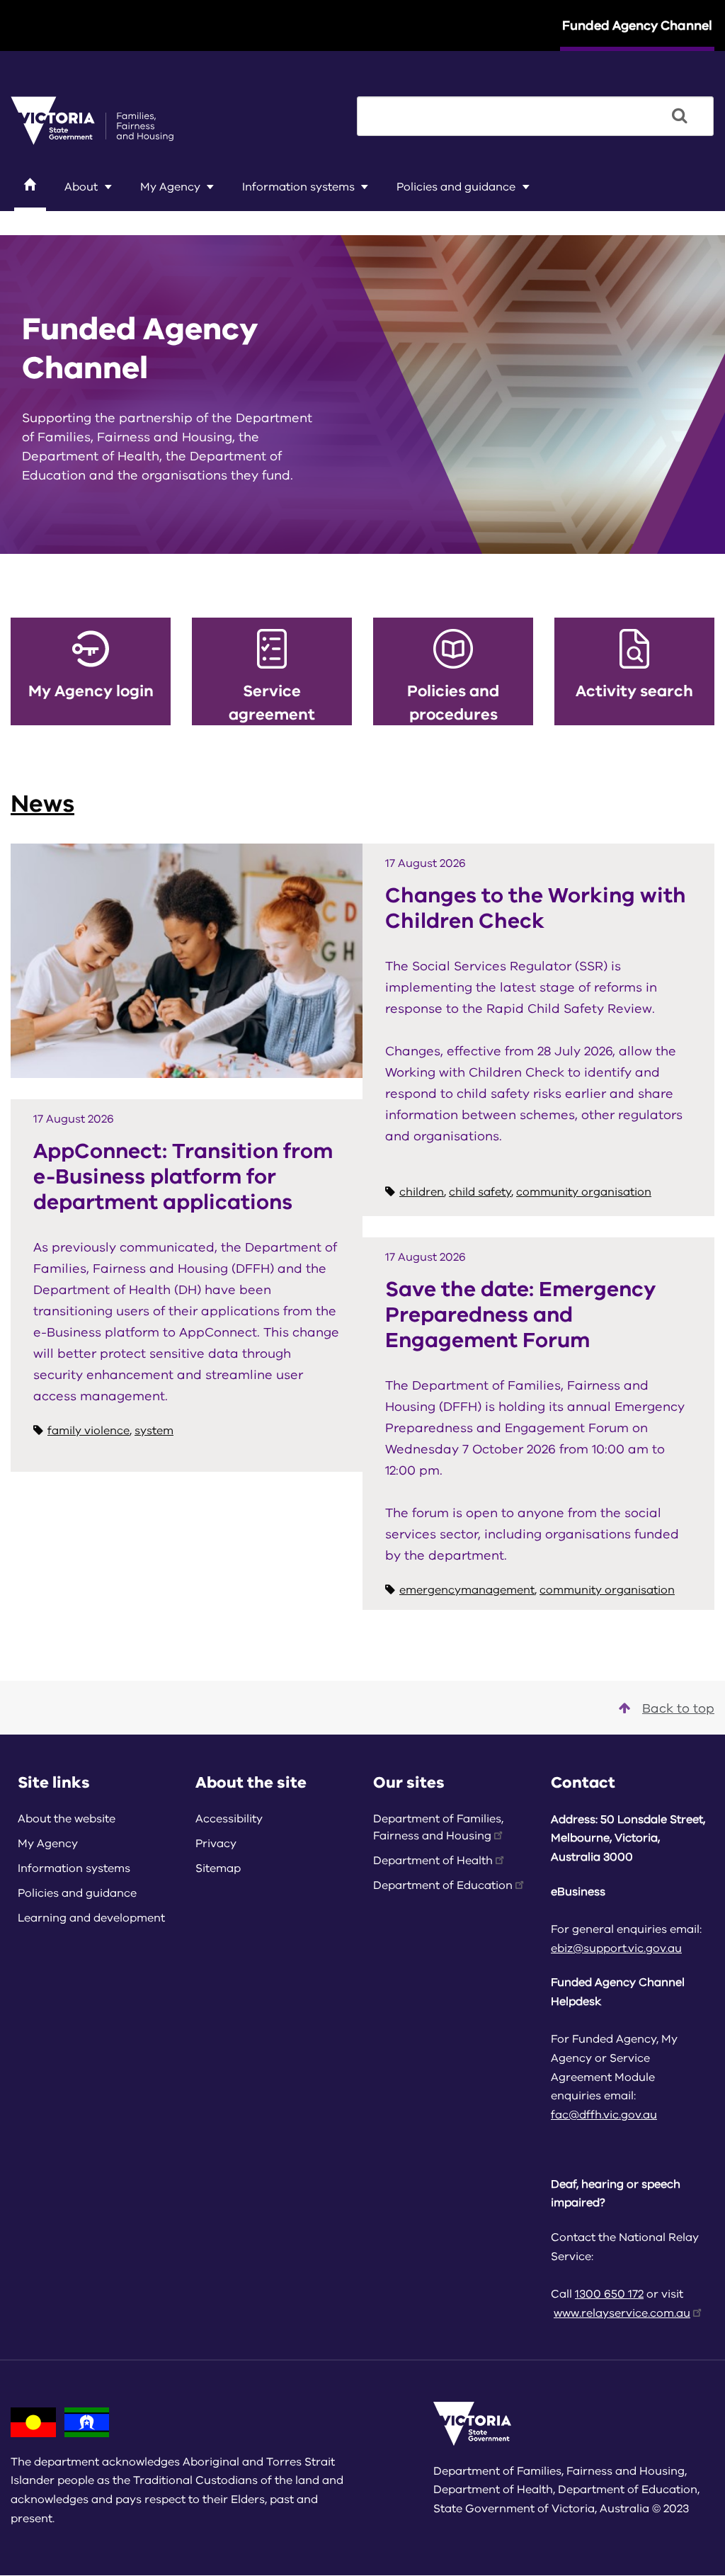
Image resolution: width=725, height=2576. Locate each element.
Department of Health (433, 1861)
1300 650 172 (609, 2294)
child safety (480, 1192)
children (422, 1192)
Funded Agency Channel (637, 25)
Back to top (678, 1708)
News (42, 804)
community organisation (584, 1192)
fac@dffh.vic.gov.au (604, 2115)
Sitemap (218, 1868)
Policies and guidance (456, 187)
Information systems (298, 187)
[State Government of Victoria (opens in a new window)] (92, 120)
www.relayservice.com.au (622, 2313)
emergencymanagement (467, 1590)
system (154, 1431)
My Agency (170, 187)
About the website (67, 1819)
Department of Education (443, 1885)
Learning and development (104, 219)
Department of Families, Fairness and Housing (438, 1827)
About (81, 187)
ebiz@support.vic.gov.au (616, 1948)
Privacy (216, 1844)
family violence (89, 1431)
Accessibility (229, 1819)
